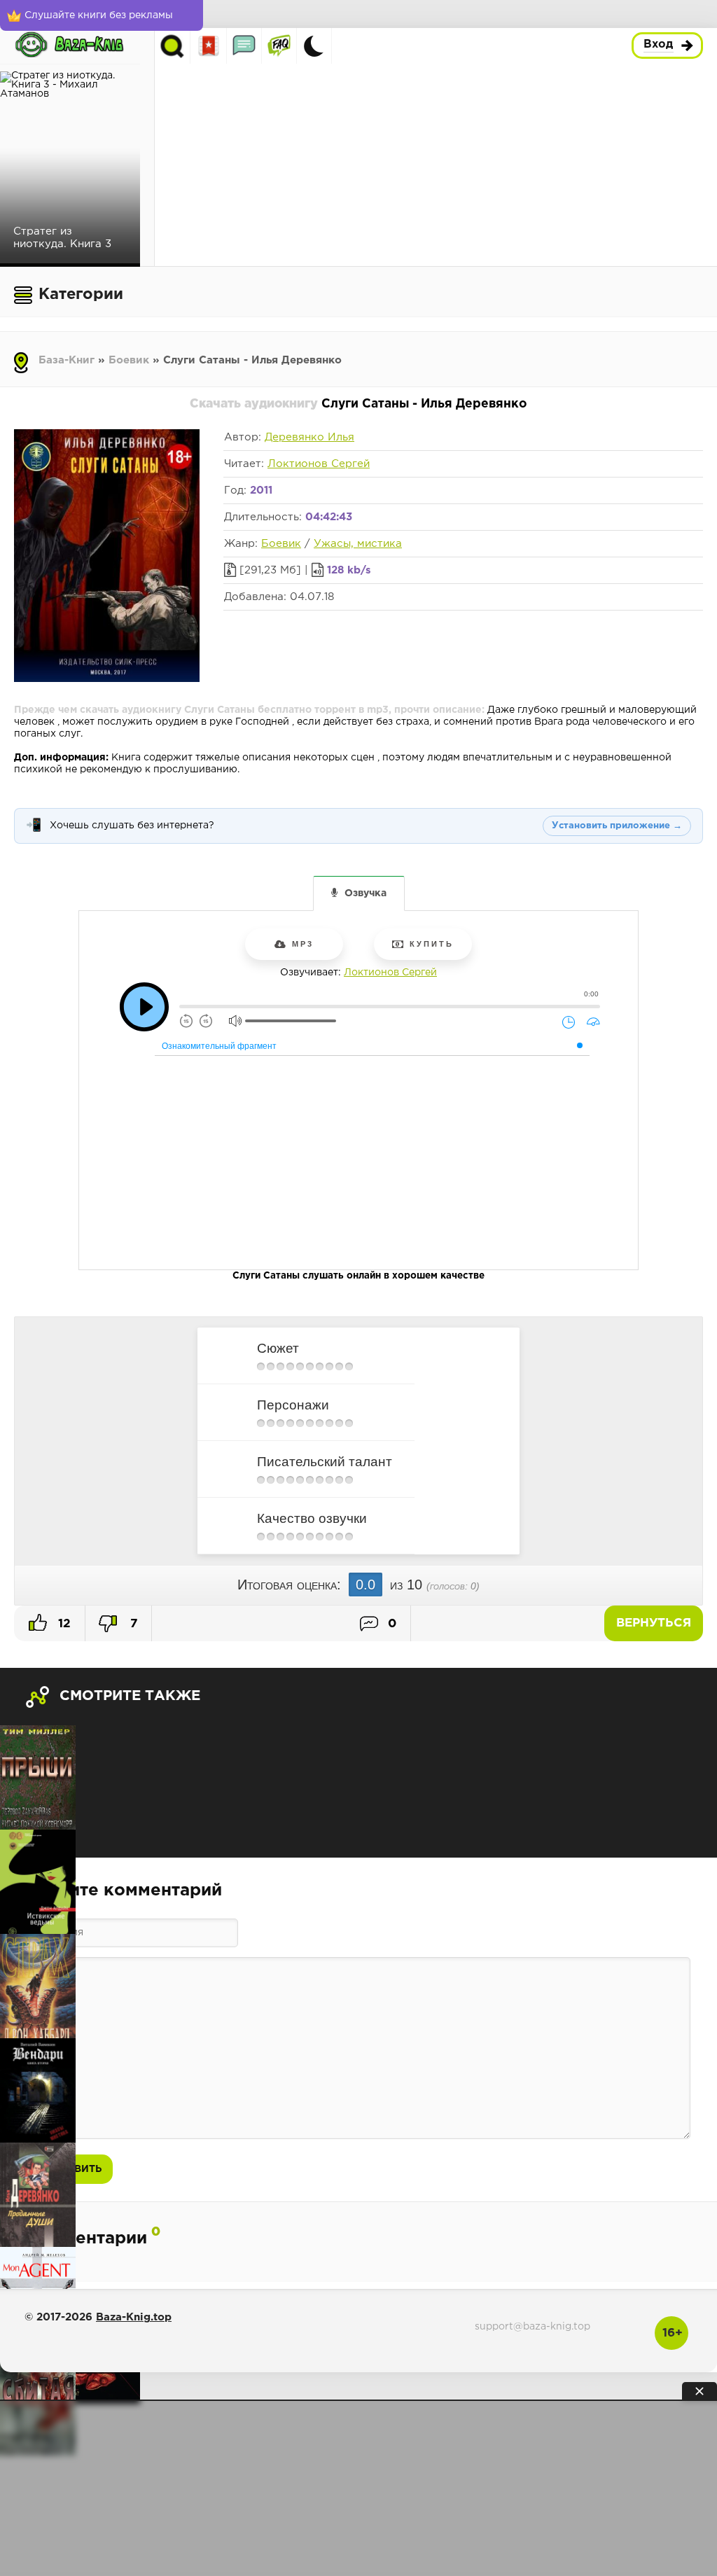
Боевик (129, 360)
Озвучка (366, 893)
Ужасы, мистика (358, 544)
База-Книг (67, 360)
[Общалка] (244, 46)
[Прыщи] (38, 1777)
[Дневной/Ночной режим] (314, 46)
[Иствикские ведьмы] (38, 1882)
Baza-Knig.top (134, 2317)
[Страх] (38, 1986)
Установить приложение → (617, 826)
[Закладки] (209, 46)
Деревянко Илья (309, 437)
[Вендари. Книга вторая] (38, 2090)
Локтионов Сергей (319, 464)
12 (63, 1624)
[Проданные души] (38, 2195)
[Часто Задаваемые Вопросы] (279, 46)
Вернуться (654, 1623)
